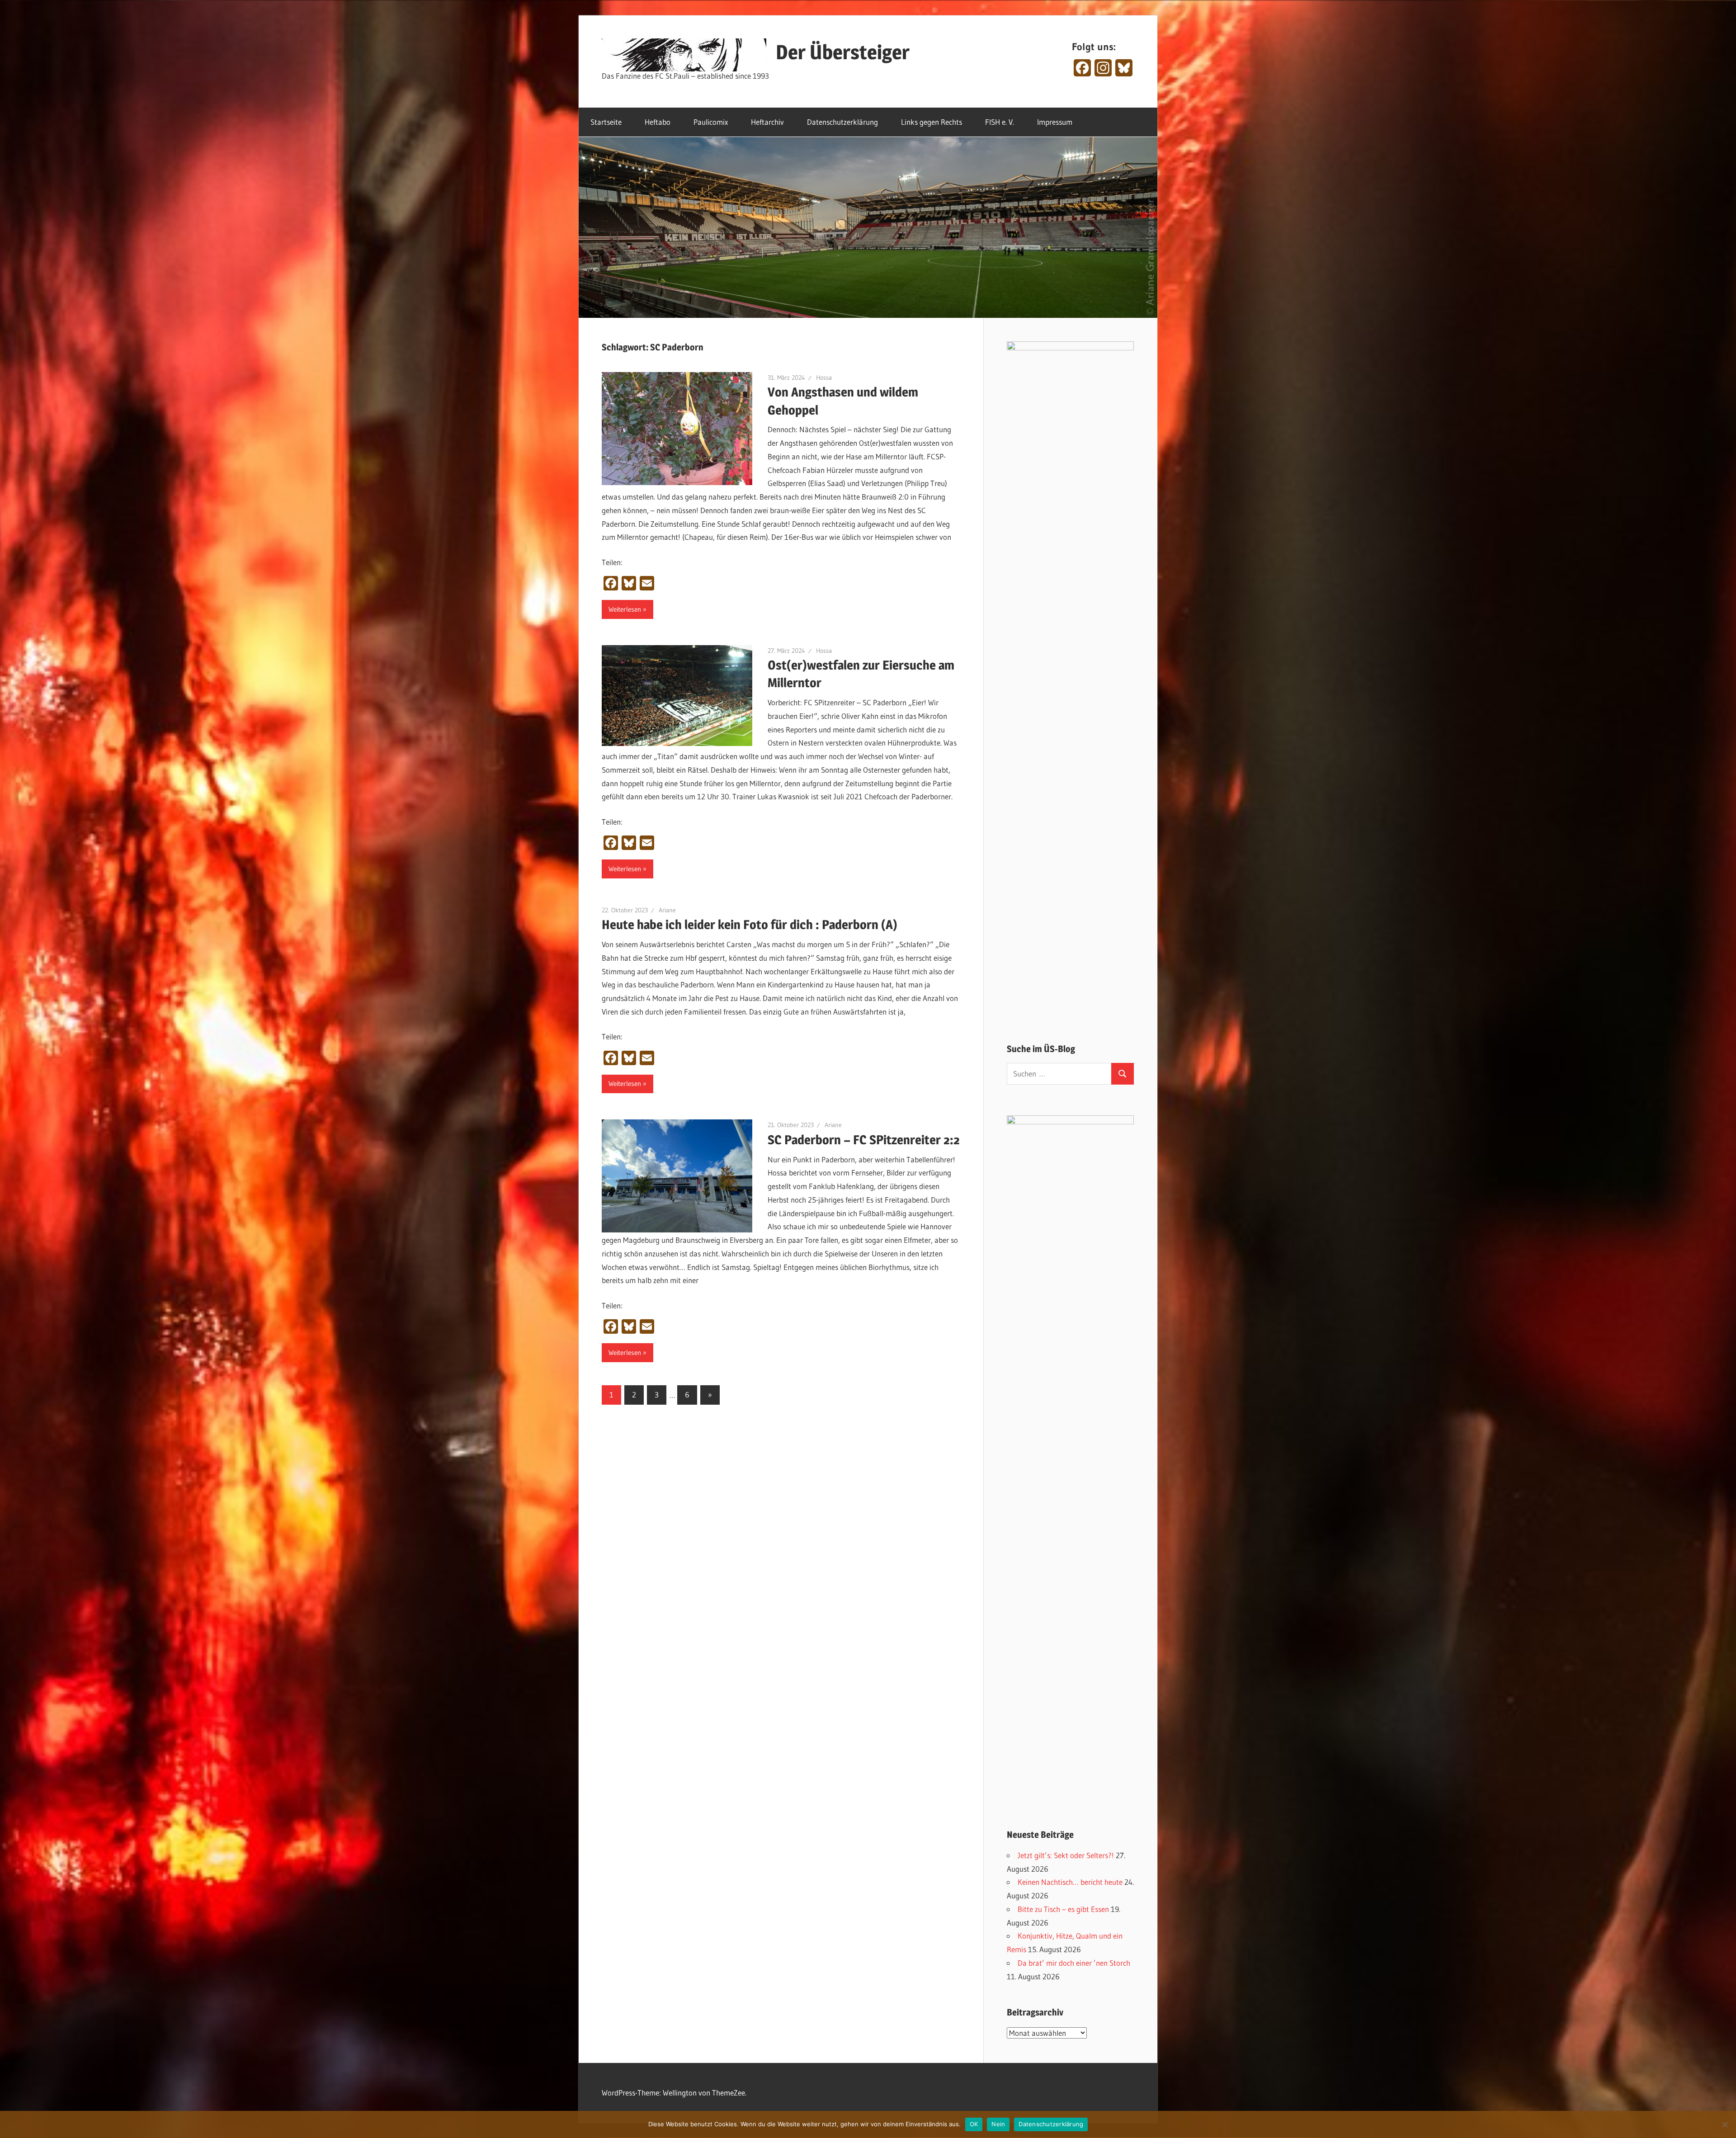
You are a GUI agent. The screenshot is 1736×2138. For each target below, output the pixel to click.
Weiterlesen (625, 609)
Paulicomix (711, 122)
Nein (998, 2124)
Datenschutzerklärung (842, 122)
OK (974, 2124)
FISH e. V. (1000, 122)
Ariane (667, 910)
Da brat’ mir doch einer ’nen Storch (1074, 1963)
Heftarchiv (767, 122)
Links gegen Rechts (932, 122)
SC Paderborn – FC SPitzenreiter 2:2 (864, 1140)
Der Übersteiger (843, 52)
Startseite (606, 122)
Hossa (824, 378)
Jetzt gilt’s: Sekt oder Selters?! (1066, 1855)
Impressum (1055, 122)
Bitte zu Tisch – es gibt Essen (1063, 1909)
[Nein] (1725, 2124)
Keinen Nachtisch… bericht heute (1070, 1882)
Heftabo (658, 122)
